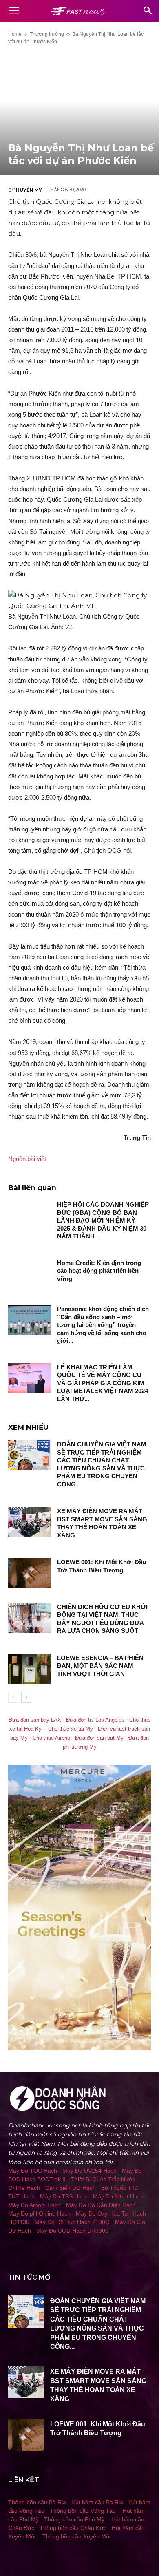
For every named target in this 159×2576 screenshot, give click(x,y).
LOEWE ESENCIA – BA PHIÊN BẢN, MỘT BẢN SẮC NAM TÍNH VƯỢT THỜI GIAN (100, 1666)
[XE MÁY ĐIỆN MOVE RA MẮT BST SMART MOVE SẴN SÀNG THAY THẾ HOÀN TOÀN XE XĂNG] (30, 1522)
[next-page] (26, 1697)
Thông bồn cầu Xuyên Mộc (77, 2536)
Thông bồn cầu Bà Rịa (37, 2502)
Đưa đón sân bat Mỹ (99, 1738)
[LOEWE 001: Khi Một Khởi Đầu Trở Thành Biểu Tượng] (30, 1573)
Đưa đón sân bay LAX (35, 1720)
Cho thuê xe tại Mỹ (71, 1729)
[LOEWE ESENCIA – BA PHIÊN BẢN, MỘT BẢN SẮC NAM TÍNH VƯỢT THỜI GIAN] (30, 1669)
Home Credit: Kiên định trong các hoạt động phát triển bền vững (99, 1271)
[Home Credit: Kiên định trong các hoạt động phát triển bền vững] (30, 1274)
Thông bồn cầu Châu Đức (73, 2528)
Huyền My (29, 190)
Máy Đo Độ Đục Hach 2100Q (72, 2222)
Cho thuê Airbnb (51, 1738)
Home (15, 34)
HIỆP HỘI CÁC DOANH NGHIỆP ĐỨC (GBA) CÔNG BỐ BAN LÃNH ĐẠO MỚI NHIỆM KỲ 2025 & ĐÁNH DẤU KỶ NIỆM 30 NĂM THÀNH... (103, 1220)
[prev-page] (13, 1697)
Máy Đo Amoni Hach (34, 2205)
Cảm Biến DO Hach (71, 2188)
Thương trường (47, 34)
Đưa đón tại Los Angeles (95, 1720)
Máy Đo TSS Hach (64, 2196)
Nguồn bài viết (27, 1159)
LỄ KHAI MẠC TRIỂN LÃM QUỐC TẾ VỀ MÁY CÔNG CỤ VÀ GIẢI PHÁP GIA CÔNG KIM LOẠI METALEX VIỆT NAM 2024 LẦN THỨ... (103, 1383)
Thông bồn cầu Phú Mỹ (74, 2519)
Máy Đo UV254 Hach (89, 2171)
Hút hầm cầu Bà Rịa (97, 2502)
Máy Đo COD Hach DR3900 (72, 2231)
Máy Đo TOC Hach (33, 2171)
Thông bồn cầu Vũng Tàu (83, 2511)
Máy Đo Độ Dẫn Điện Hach (101, 2205)
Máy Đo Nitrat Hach (118, 2196)
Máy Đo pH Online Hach (39, 2213)
